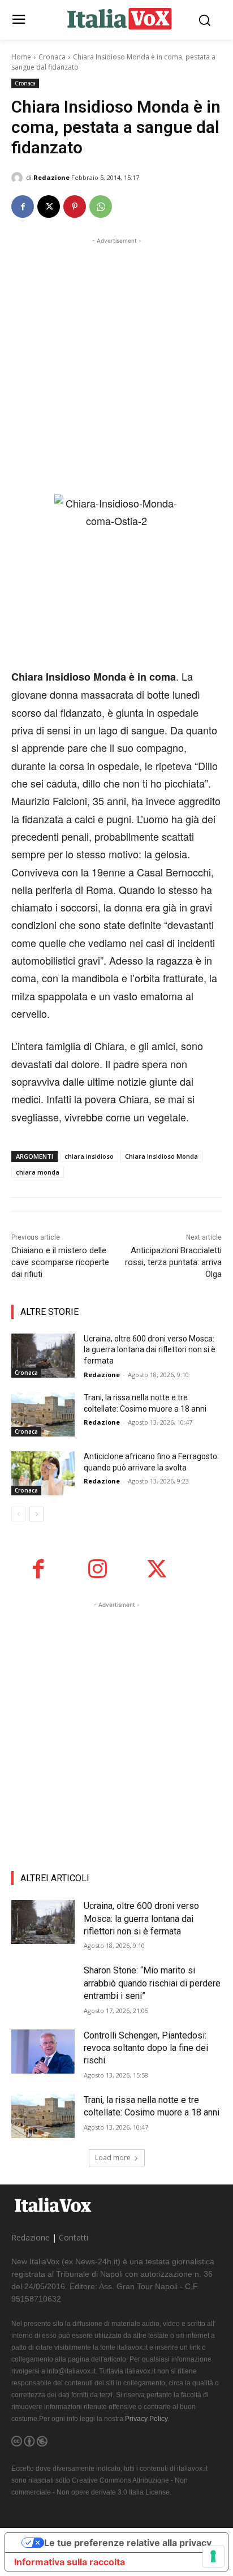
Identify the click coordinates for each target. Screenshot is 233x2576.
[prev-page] (18, 1514)
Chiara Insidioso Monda (161, 1156)
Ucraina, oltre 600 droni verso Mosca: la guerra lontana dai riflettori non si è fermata (150, 1350)
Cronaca (52, 57)
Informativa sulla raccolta (70, 2562)
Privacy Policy (146, 2419)
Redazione (51, 177)
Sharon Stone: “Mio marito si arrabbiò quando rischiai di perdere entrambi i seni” (152, 1983)
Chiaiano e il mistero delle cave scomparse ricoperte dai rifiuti (60, 1262)
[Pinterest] (75, 207)
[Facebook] (23, 207)
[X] (49, 207)
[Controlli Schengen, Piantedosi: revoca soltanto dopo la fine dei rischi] (43, 2052)
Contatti (74, 2237)
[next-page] (36, 1514)
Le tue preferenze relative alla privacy (128, 2543)
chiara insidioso (89, 1156)
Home (21, 57)
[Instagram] (98, 1569)
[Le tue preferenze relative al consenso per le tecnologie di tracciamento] (213, 2556)
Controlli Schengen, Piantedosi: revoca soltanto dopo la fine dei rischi (146, 2048)
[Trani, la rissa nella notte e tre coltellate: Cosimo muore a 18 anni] (43, 1414)
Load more (113, 2158)
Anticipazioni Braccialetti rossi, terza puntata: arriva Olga (173, 1262)
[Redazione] (19, 178)
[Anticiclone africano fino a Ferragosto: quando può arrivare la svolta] (43, 1473)
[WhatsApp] (101, 207)
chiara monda (38, 1172)
